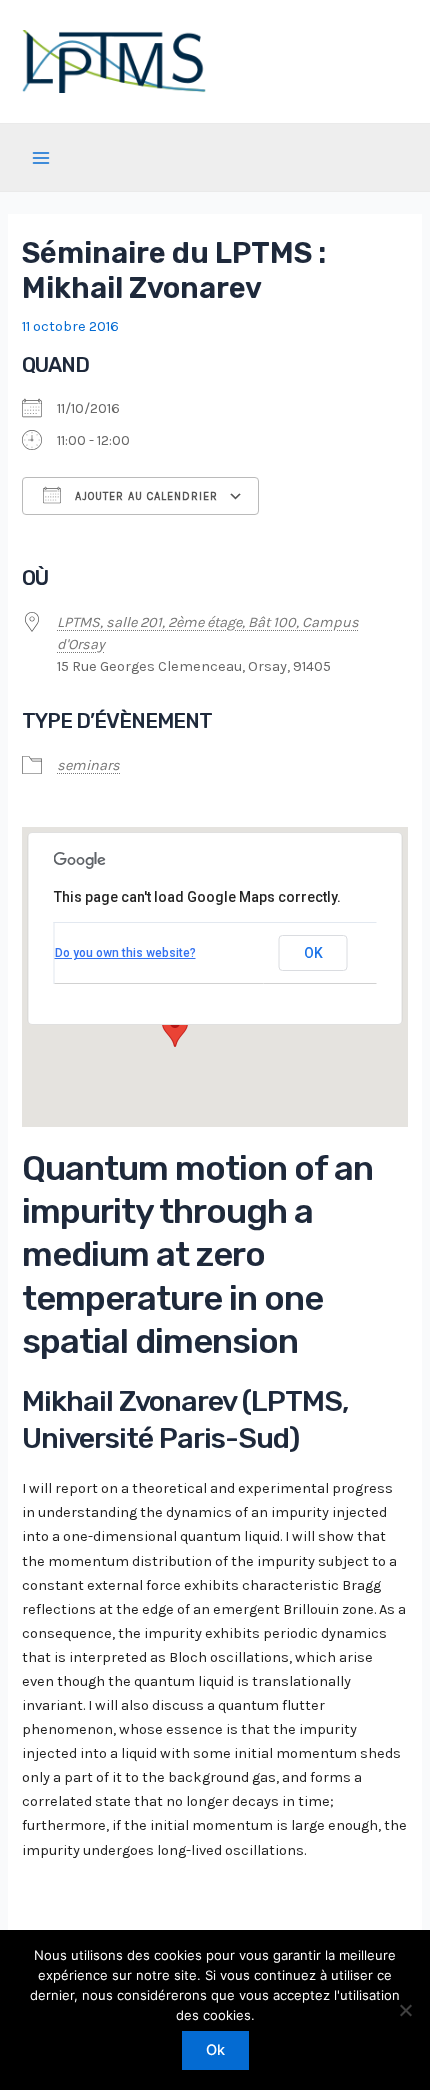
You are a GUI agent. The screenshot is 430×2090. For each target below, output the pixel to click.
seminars (88, 765)
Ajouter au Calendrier (144, 496)
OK (313, 953)
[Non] (405, 2010)
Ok (215, 2050)
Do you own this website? (125, 953)
